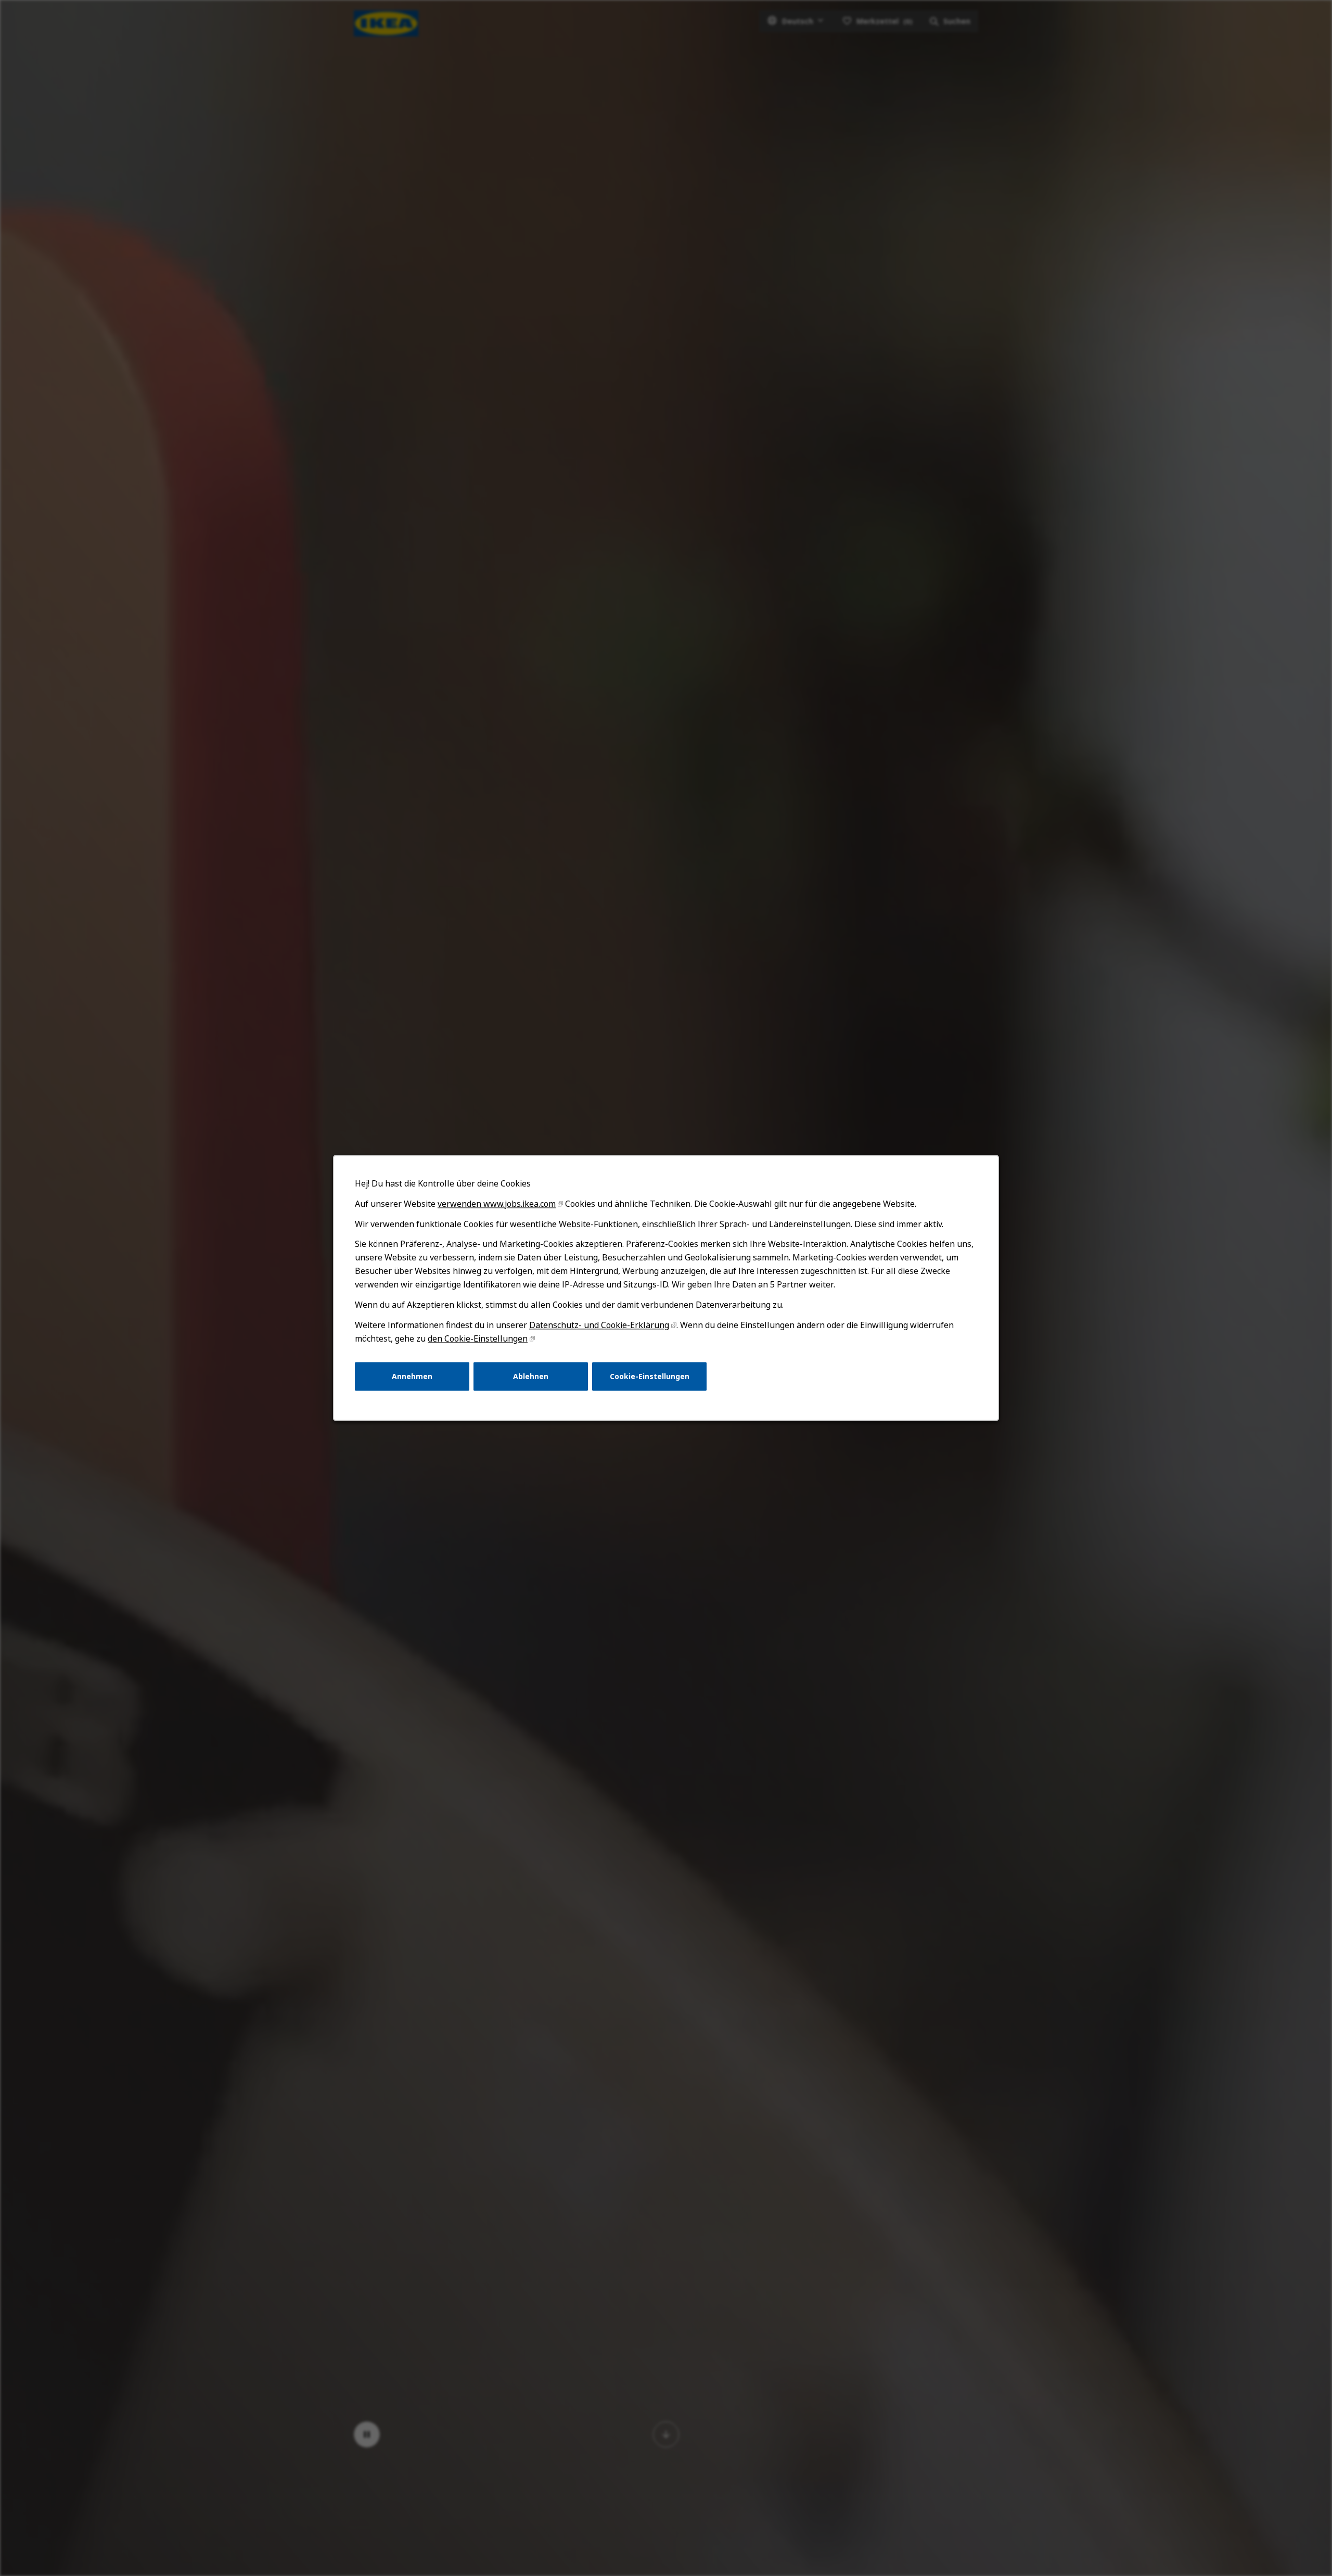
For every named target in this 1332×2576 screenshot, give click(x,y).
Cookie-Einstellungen (650, 1376)
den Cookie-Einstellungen (478, 1338)
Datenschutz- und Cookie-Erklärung (599, 1325)
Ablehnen (531, 1376)
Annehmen (412, 1376)
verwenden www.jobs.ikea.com (497, 1204)
